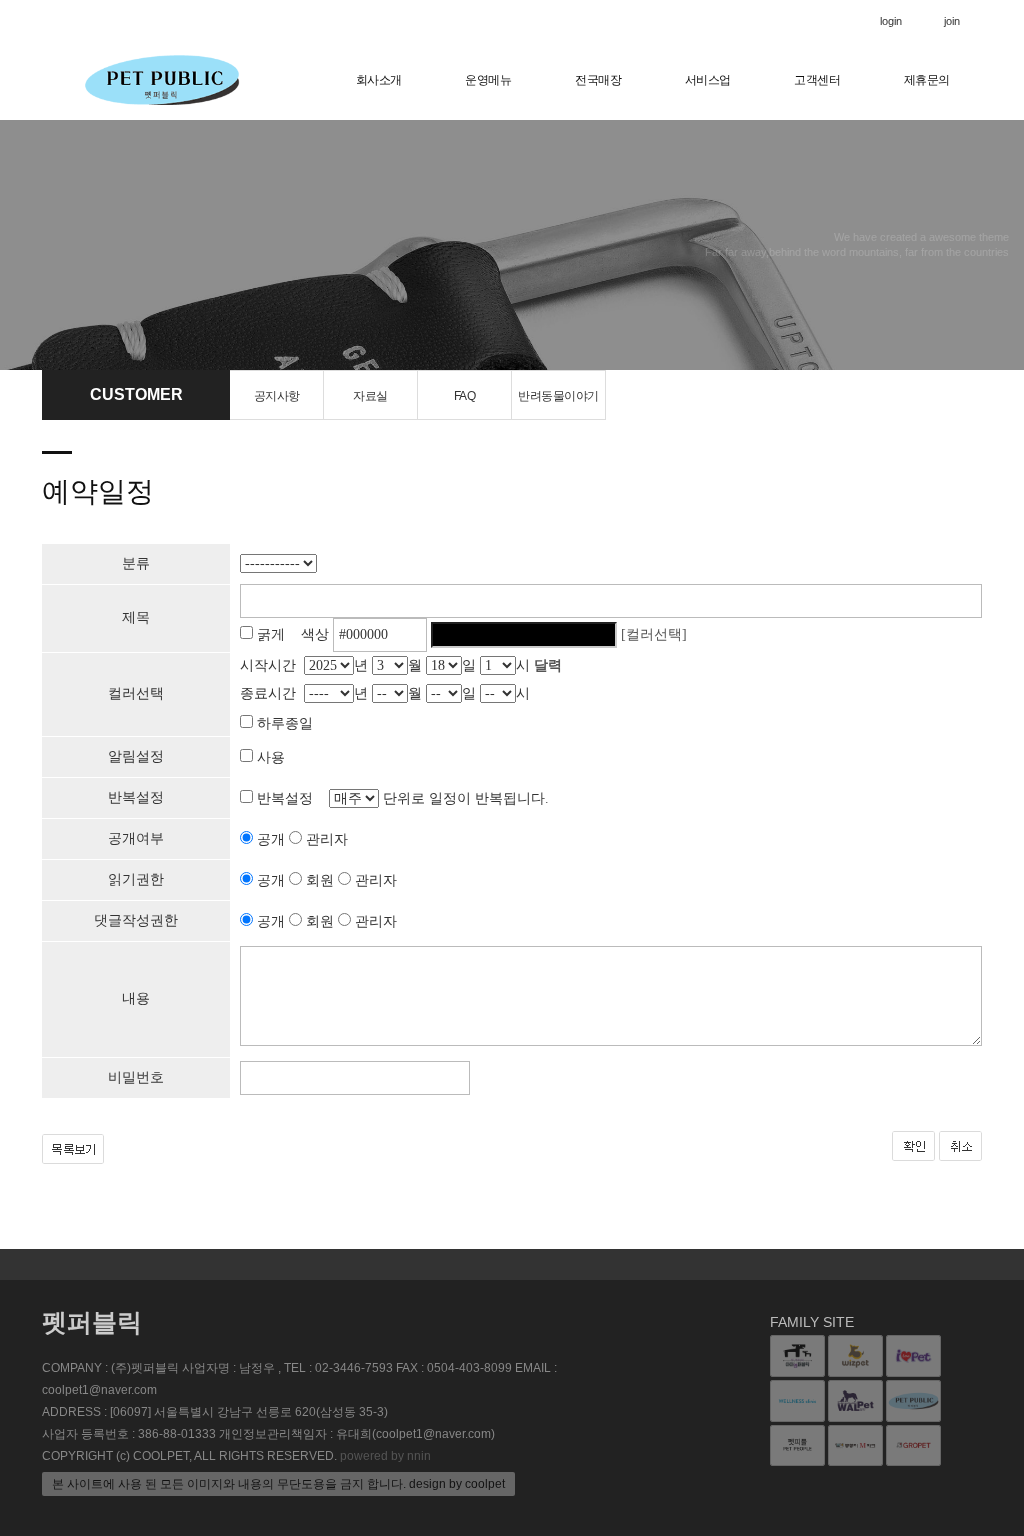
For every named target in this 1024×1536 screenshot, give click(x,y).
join (952, 21)
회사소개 (379, 80)
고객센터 (817, 80)
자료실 (370, 396)
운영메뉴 (488, 80)
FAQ (465, 396)
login (891, 21)
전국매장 (598, 80)
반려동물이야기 (558, 396)
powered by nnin (385, 1456)
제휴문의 (927, 80)
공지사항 (277, 396)
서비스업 (708, 80)
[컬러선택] (654, 634)
